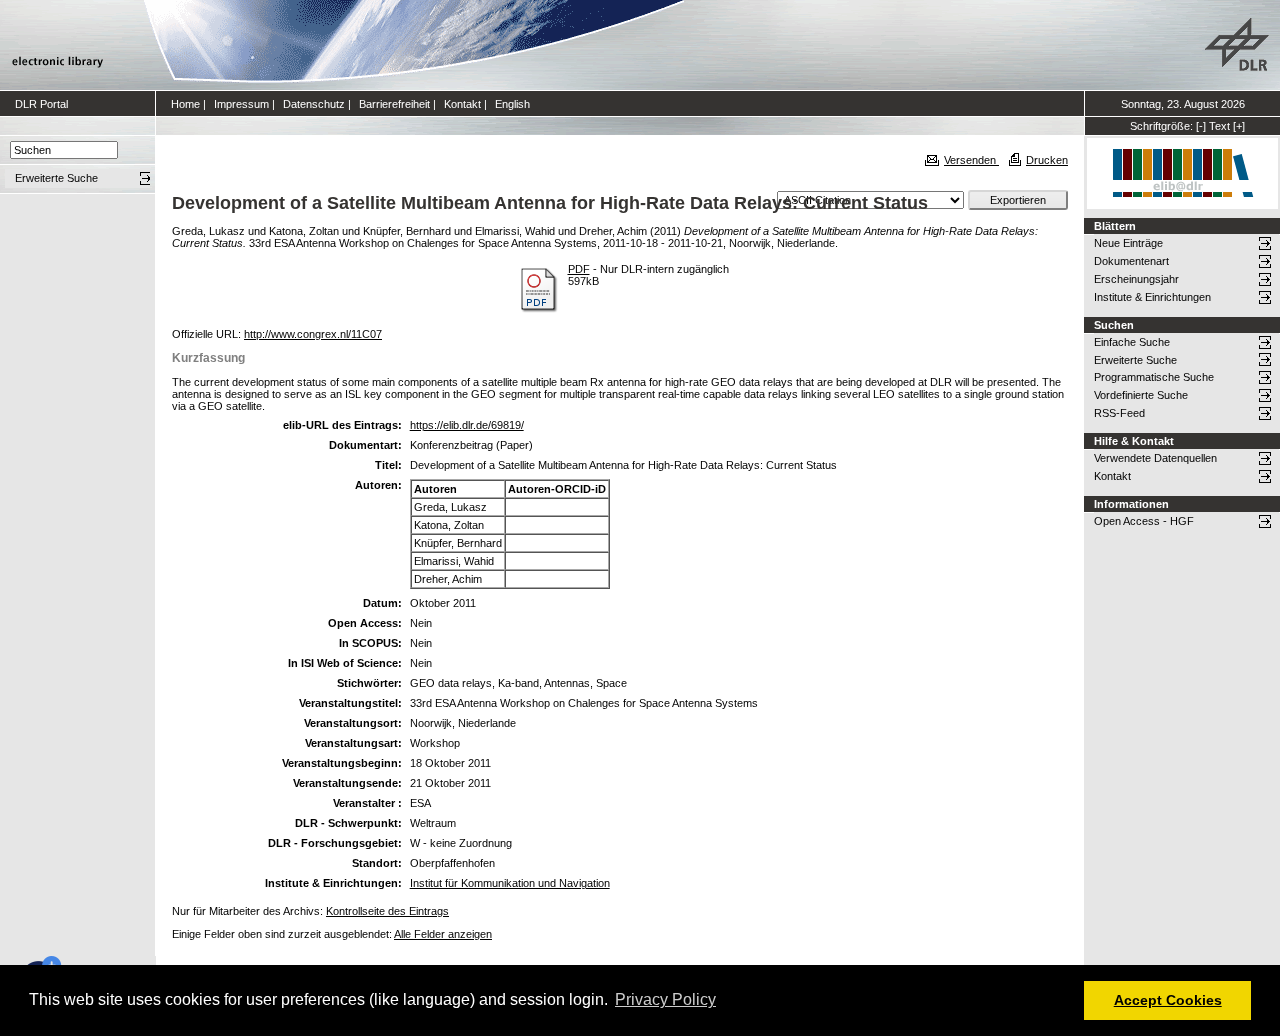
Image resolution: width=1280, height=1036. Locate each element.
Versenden (971, 160)
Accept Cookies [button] (1168, 1000)
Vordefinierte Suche (1141, 395)
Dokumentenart (1131, 261)
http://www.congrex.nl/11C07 (313, 334)
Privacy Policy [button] (665, 999)
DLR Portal (41, 104)
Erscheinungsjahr (1136, 279)
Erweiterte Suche (1135, 360)
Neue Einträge (1128, 243)
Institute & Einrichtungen (1152, 297)
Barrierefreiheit (394, 104)
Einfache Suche (1132, 342)
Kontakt (462, 104)
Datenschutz (314, 104)
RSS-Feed (1119, 413)
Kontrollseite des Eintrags (387, 911)
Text (1219, 126)
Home (185, 104)
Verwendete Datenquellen (1155, 458)
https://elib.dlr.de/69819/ (467, 425)
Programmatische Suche (1154, 377)
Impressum (241, 104)
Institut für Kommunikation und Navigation (510, 883)
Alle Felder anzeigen (443, 934)
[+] (1239, 126)
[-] (1201, 126)
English (512, 104)
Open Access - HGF (1144, 521)
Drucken (1047, 160)
